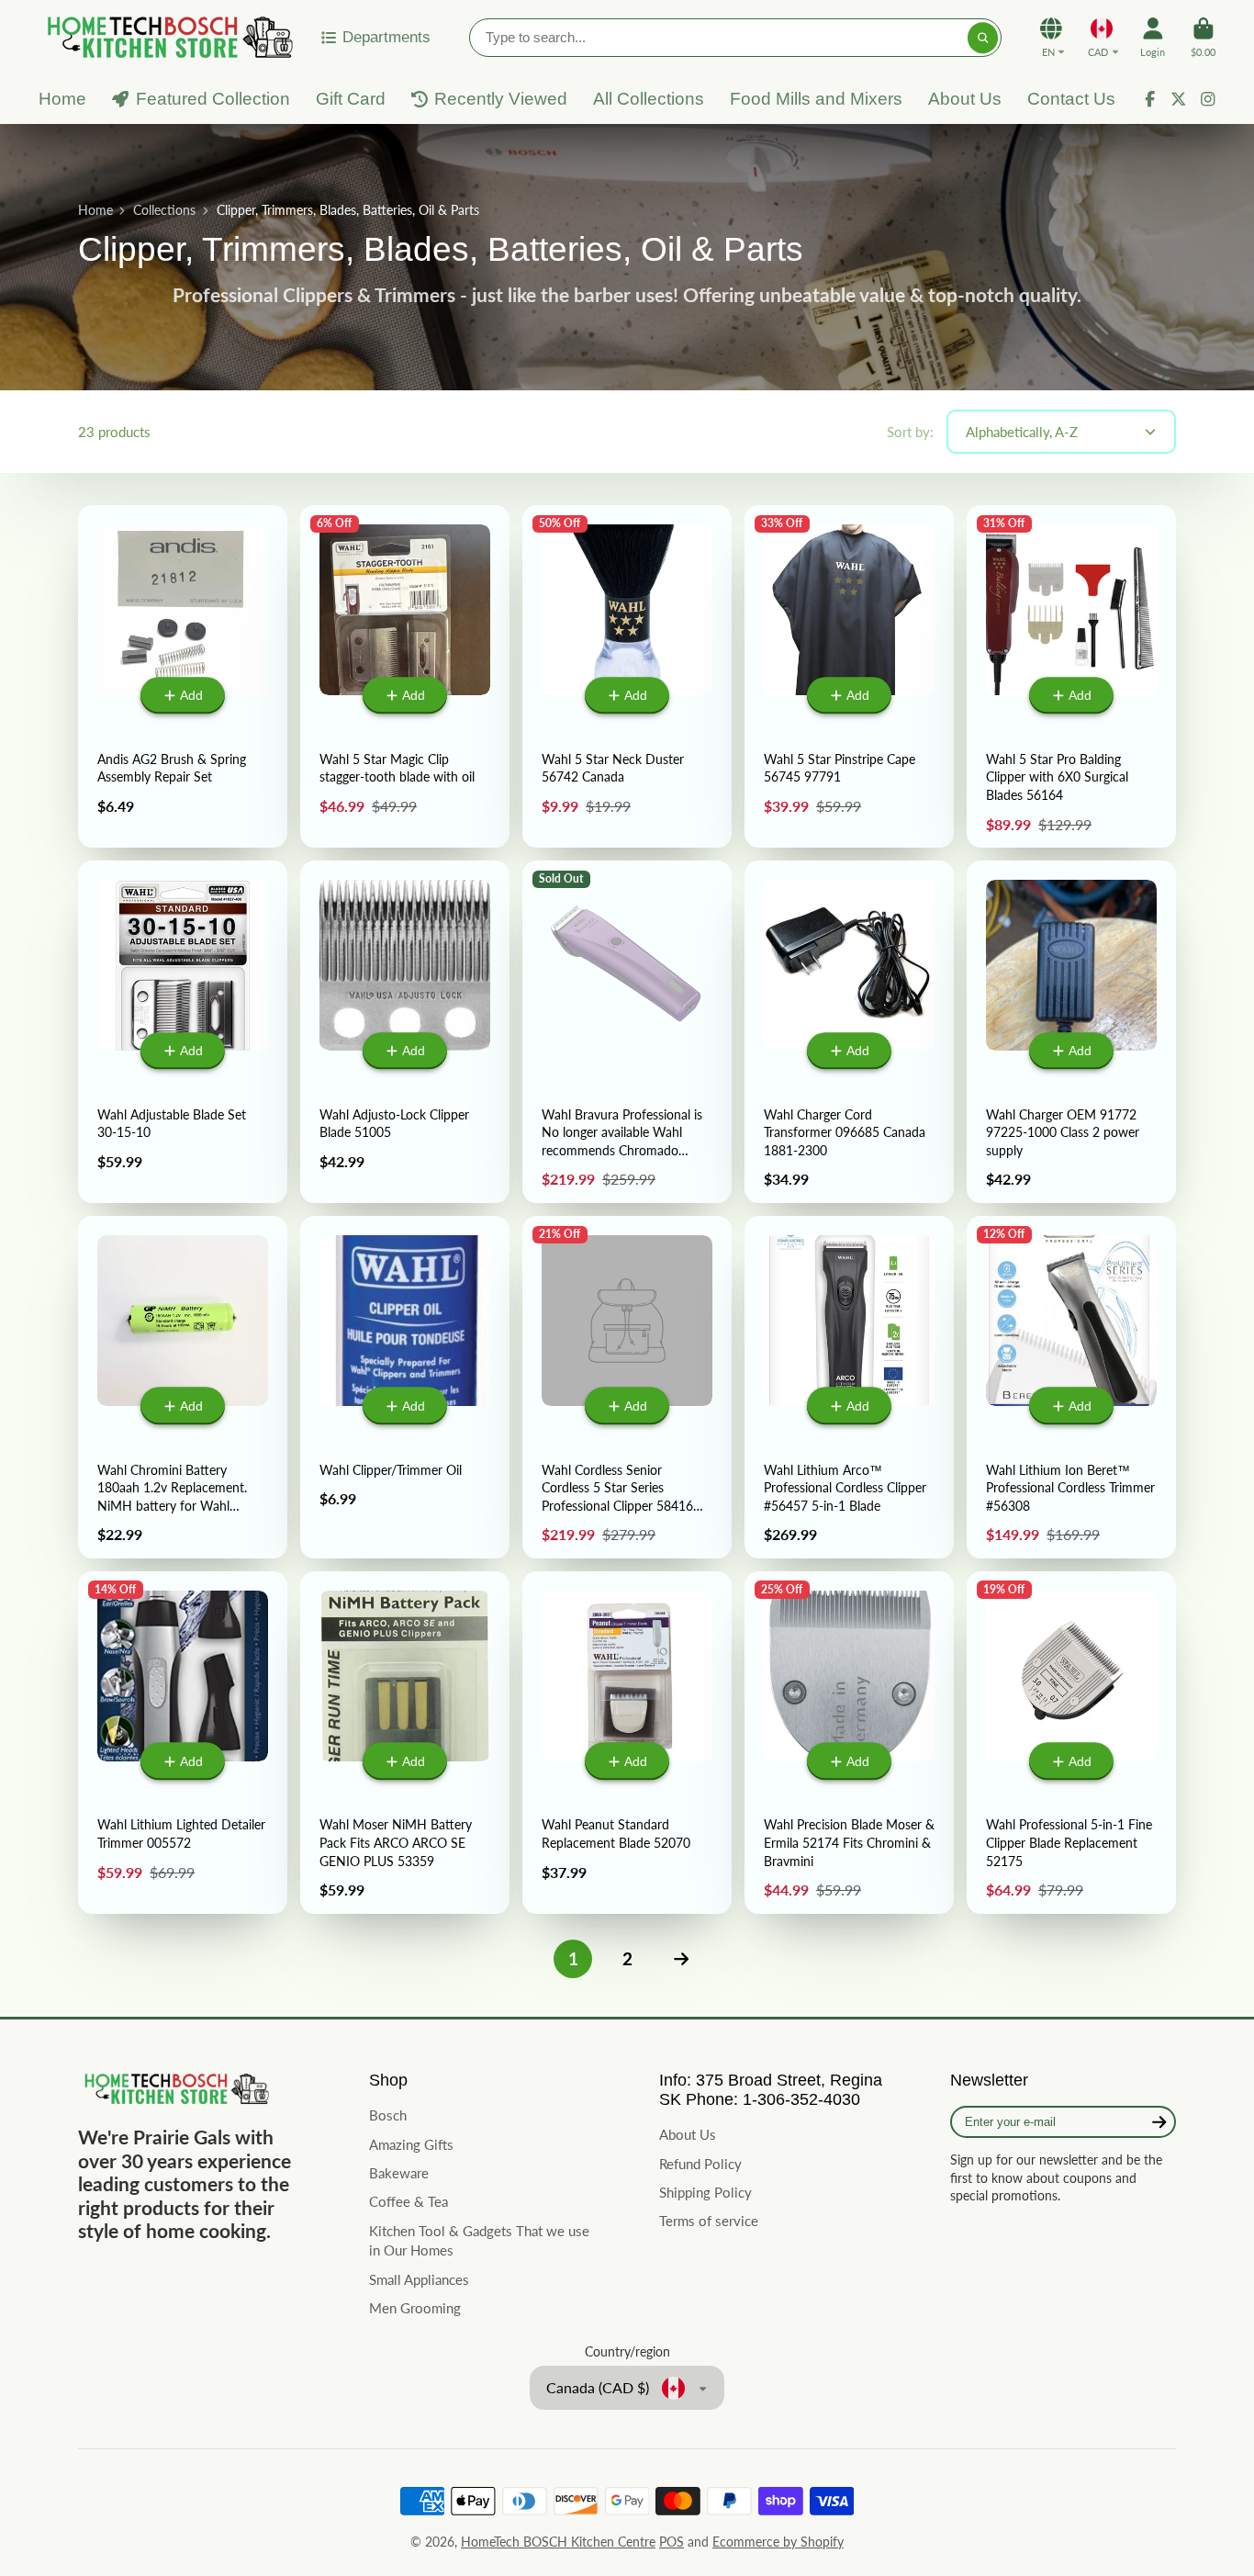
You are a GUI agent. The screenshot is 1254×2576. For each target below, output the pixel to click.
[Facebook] (1150, 99)
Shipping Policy (705, 2192)
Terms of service (709, 2221)
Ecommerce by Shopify (778, 2542)
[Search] (983, 38)
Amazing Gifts (411, 2144)
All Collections (649, 99)
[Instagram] (1208, 99)
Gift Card (351, 99)
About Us (965, 99)
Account (1153, 37)
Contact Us (1071, 99)
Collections (164, 210)
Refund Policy (700, 2164)
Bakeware (399, 2173)
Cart (1203, 37)
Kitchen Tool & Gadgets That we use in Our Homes (479, 2241)
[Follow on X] (1179, 99)
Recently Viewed (501, 99)
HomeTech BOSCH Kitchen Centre (558, 2542)
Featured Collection (213, 99)
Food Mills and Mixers (816, 99)
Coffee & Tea (409, 2201)
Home (62, 99)
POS (672, 2542)
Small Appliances (419, 2279)
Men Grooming (415, 2308)
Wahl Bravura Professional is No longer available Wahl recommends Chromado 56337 (627, 1032)
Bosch (388, 2115)
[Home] (167, 37)
